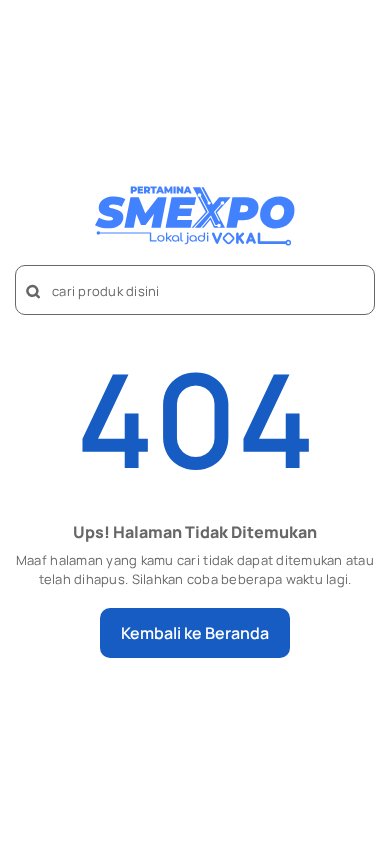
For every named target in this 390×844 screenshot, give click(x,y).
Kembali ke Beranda (195, 633)
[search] (34, 292)
